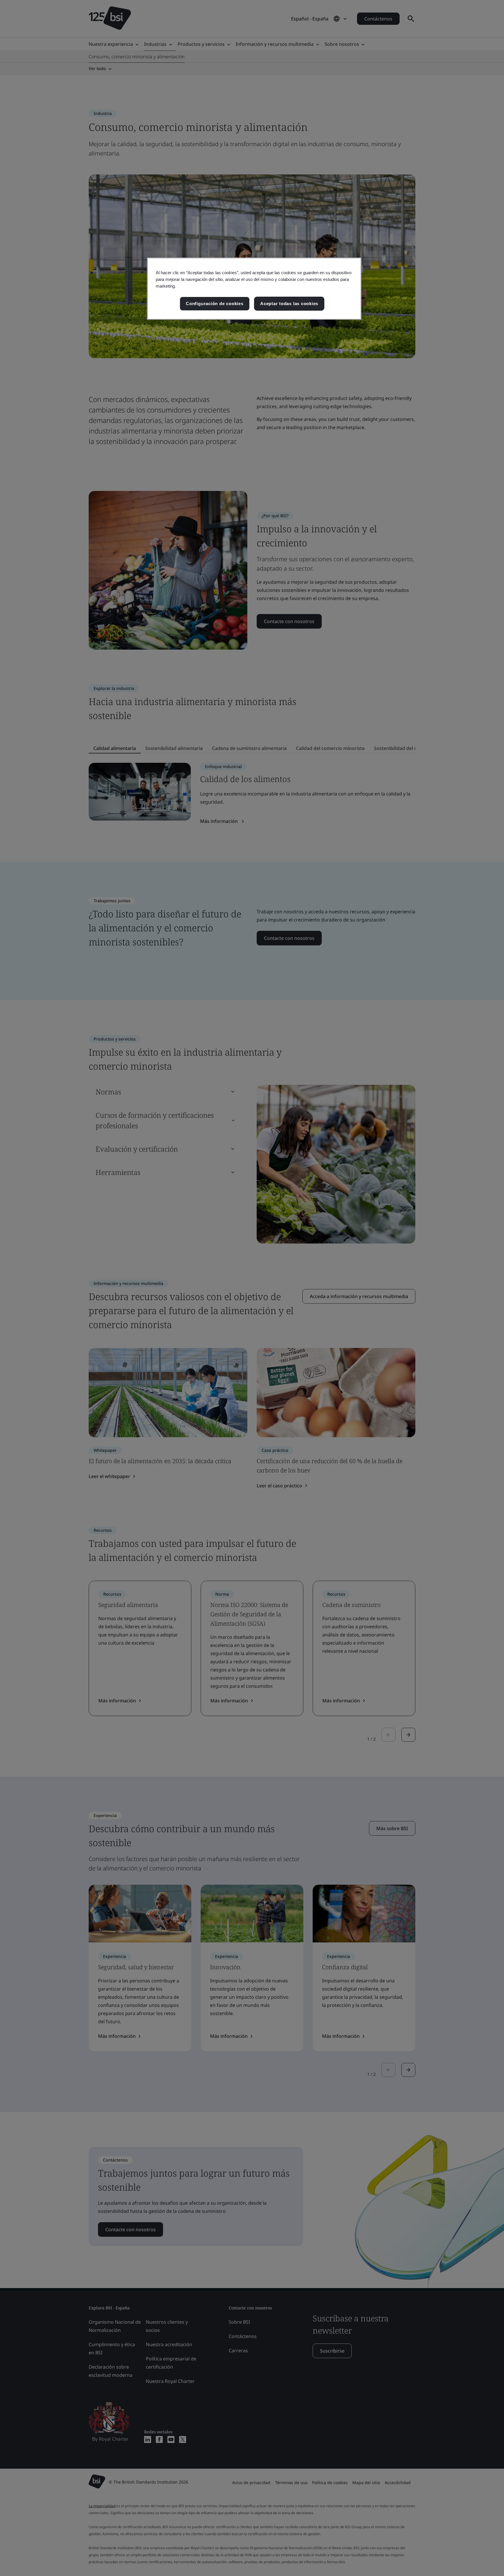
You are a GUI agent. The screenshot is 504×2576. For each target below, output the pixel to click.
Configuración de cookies (215, 304)
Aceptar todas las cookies (289, 304)
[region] (254, 289)
